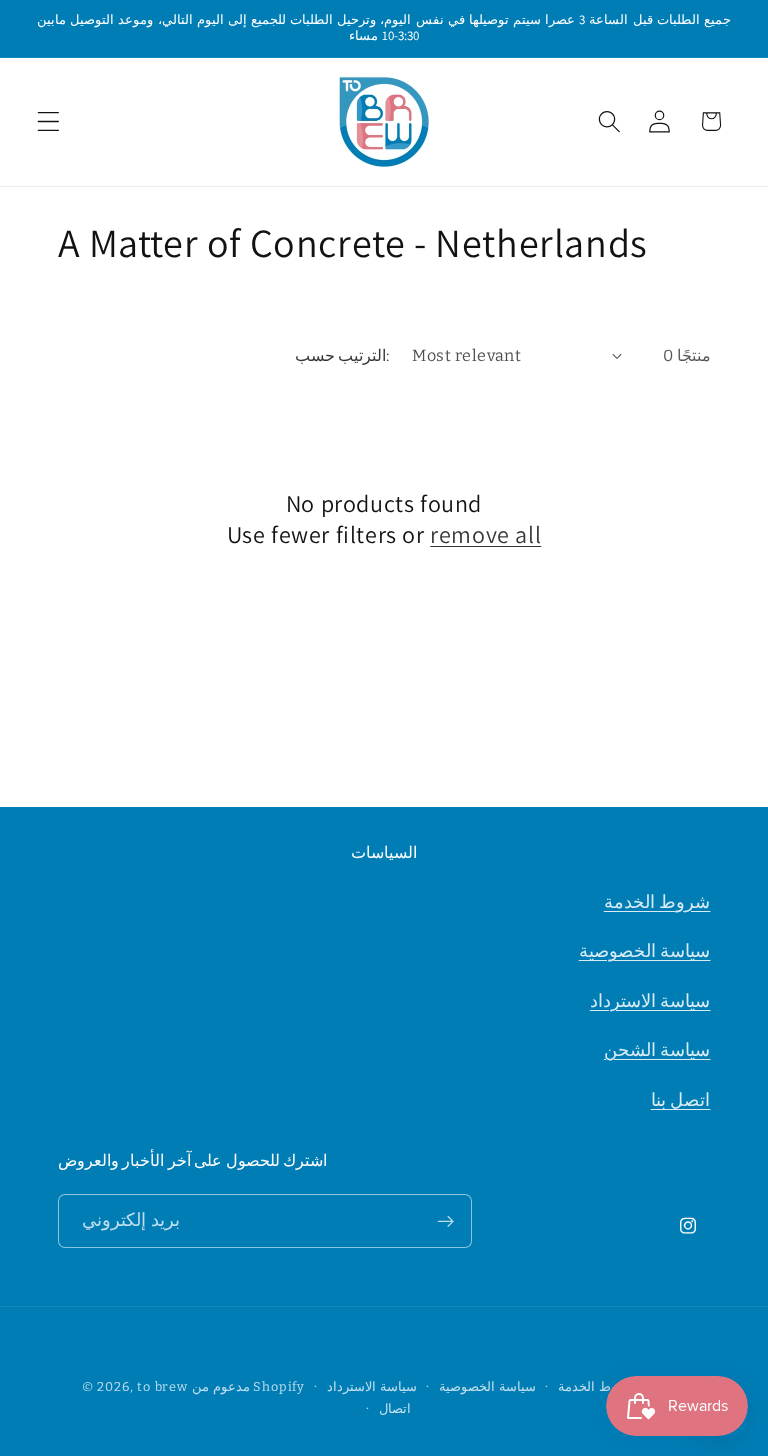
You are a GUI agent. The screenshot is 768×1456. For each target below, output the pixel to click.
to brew (162, 1386)
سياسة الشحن (657, 1050)
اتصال (395, 1408)
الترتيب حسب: (342, 355)
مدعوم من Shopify (248, 1386)
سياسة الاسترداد (650, 1001)
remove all (485, 534)
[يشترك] (445, 1221)
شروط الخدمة (657, 902)
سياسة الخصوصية (645, 951)
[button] (48, 121)
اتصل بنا (681, 1100)
